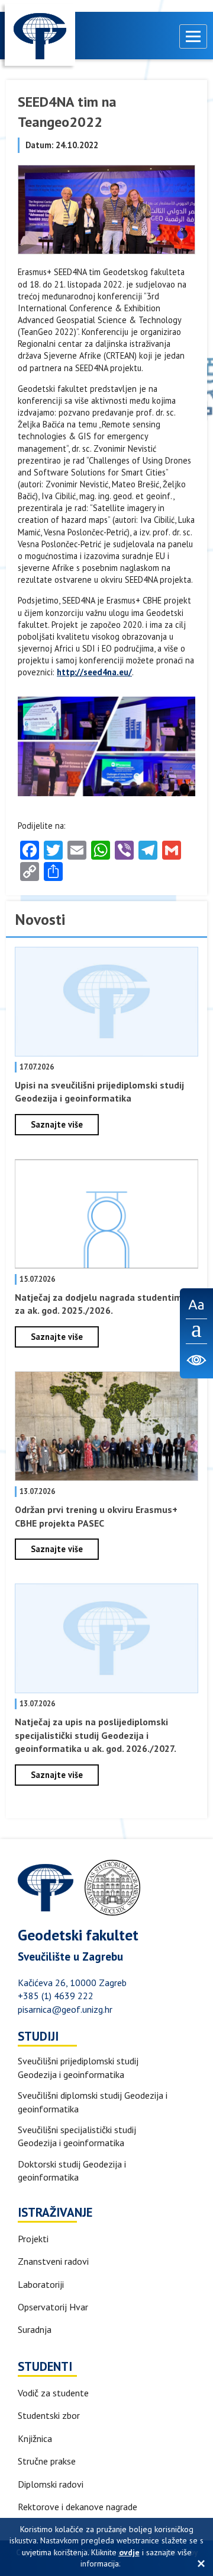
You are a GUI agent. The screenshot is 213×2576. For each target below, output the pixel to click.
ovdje (129, 2552)
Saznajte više (57, 1124)
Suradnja (35, 2329)
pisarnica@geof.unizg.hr (65, 2009)
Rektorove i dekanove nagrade (78, 2507)
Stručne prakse (47, 2461)
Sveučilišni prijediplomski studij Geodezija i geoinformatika (78, 2067)
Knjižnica (35, 2438)
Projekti (33, 2239)
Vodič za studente (53, 2393)
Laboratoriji (41, 2284)
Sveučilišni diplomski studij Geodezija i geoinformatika (93, 2102)
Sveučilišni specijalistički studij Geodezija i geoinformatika (77, 2136)
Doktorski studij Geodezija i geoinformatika (72, 2170)
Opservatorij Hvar (53, 2307)
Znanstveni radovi (53, 2261)
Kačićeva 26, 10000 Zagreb (72, 1983)
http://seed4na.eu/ (94, 672)
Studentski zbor (49, 2415)
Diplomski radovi (51, 2484)
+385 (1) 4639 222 (56, 1996)
